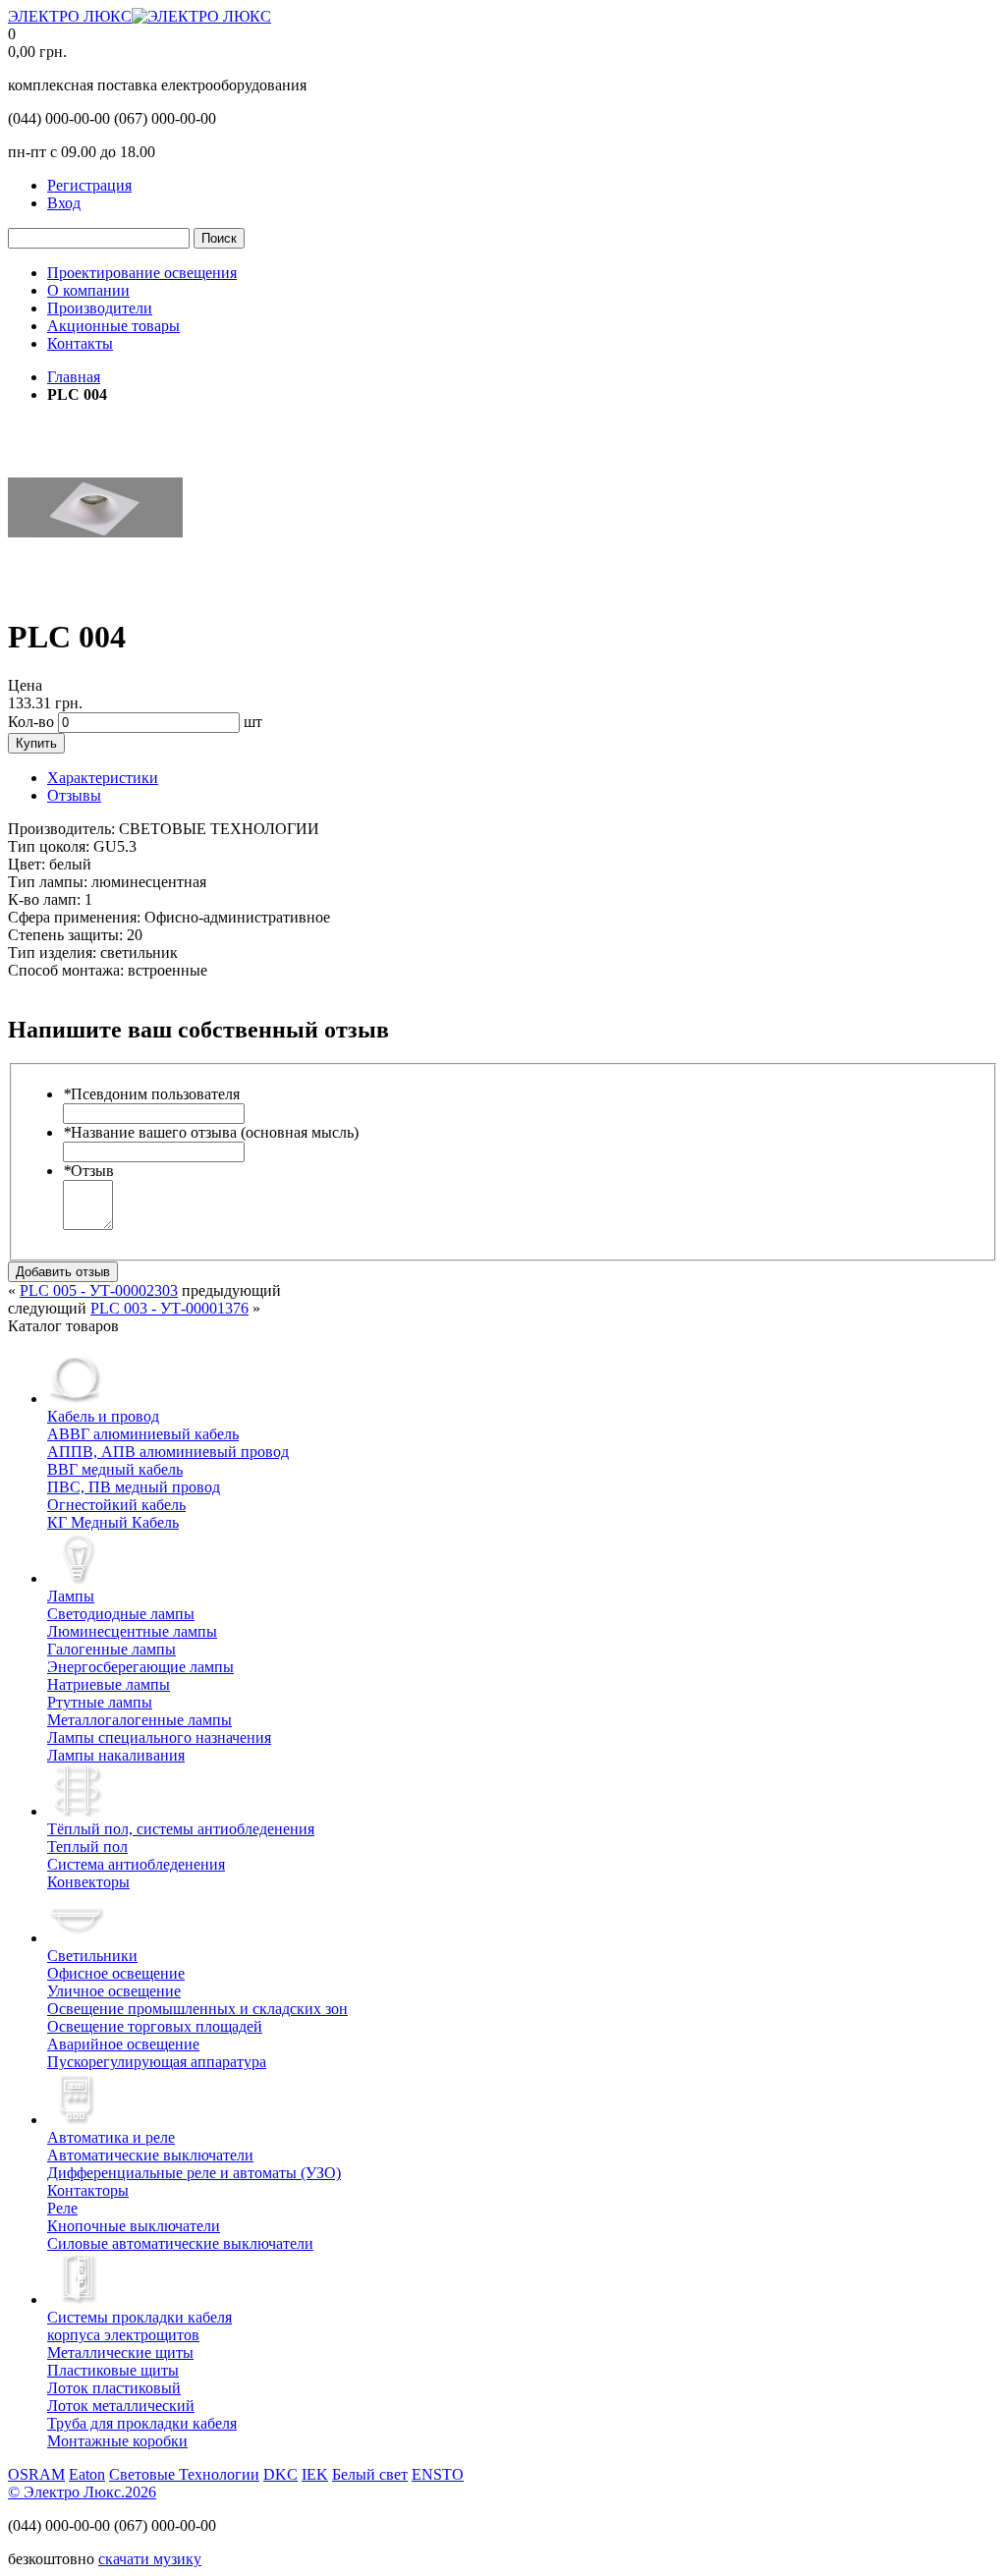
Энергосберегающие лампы (140, 1667)
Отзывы (74, 795)
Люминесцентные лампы (132, 1631)
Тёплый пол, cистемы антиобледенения (181, 1829)
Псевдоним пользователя (151, 1094)
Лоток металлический (121, 2406)
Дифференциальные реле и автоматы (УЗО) (194, 2173)
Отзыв (88, 1171)
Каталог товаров (63, 1326)
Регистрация (89, 185)
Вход (64, 203)
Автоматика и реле (111, 2137)
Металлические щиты (120, 2352)
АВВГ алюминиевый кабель (143, 1434)
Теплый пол (87, 1847)
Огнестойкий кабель (116, 1505)
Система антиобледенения (136, 1864)
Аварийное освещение (123, 2044)
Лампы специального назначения (159, 1737)
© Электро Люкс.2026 (82, 2492)
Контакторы (88, 2190)
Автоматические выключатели (150, 2155)
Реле (62, 2208)
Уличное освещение (114, 1991)
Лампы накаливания (116, 1755)
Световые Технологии (184, 2474)
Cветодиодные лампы (121, 1614)
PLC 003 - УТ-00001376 (169, 1308)
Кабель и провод (103, 1416)
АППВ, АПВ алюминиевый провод (168, 1452)
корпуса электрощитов (140, 2326)
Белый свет (370, 2474)
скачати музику (150, 2559)
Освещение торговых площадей (155, 2026)
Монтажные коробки (117, 2441)
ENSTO (438, 2474)
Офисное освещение (116, 1973)
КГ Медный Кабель (113, 1522)
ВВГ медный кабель (115, 1469)
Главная (74, 377)
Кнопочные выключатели (134, 2226)
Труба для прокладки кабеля (142, 2423)
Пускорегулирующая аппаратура (157, 2062)
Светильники (92, 1956)
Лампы (71, 1596)
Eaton (87, 2474)
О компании (88, 290)
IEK (315, 2474)
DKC (280, 2474)
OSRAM (36, 2474)
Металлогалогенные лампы (140, 1720)
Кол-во (31, 722)
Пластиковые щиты (113, 2370)
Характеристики (103, 778)
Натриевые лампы (109, 1684)
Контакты (80, 343)
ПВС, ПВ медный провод (134, 1487)
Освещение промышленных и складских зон (197, 2009)
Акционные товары (113, 326)
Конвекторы (88, 1882)
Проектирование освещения (142, 273)
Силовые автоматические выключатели (180, 2243)
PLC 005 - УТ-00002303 (99, 1290)
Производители (100, 308)
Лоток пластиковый (114, 2388)
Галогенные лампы (112, 1649)
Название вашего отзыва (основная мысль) (211, 1132)
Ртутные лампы (100, 1702)
